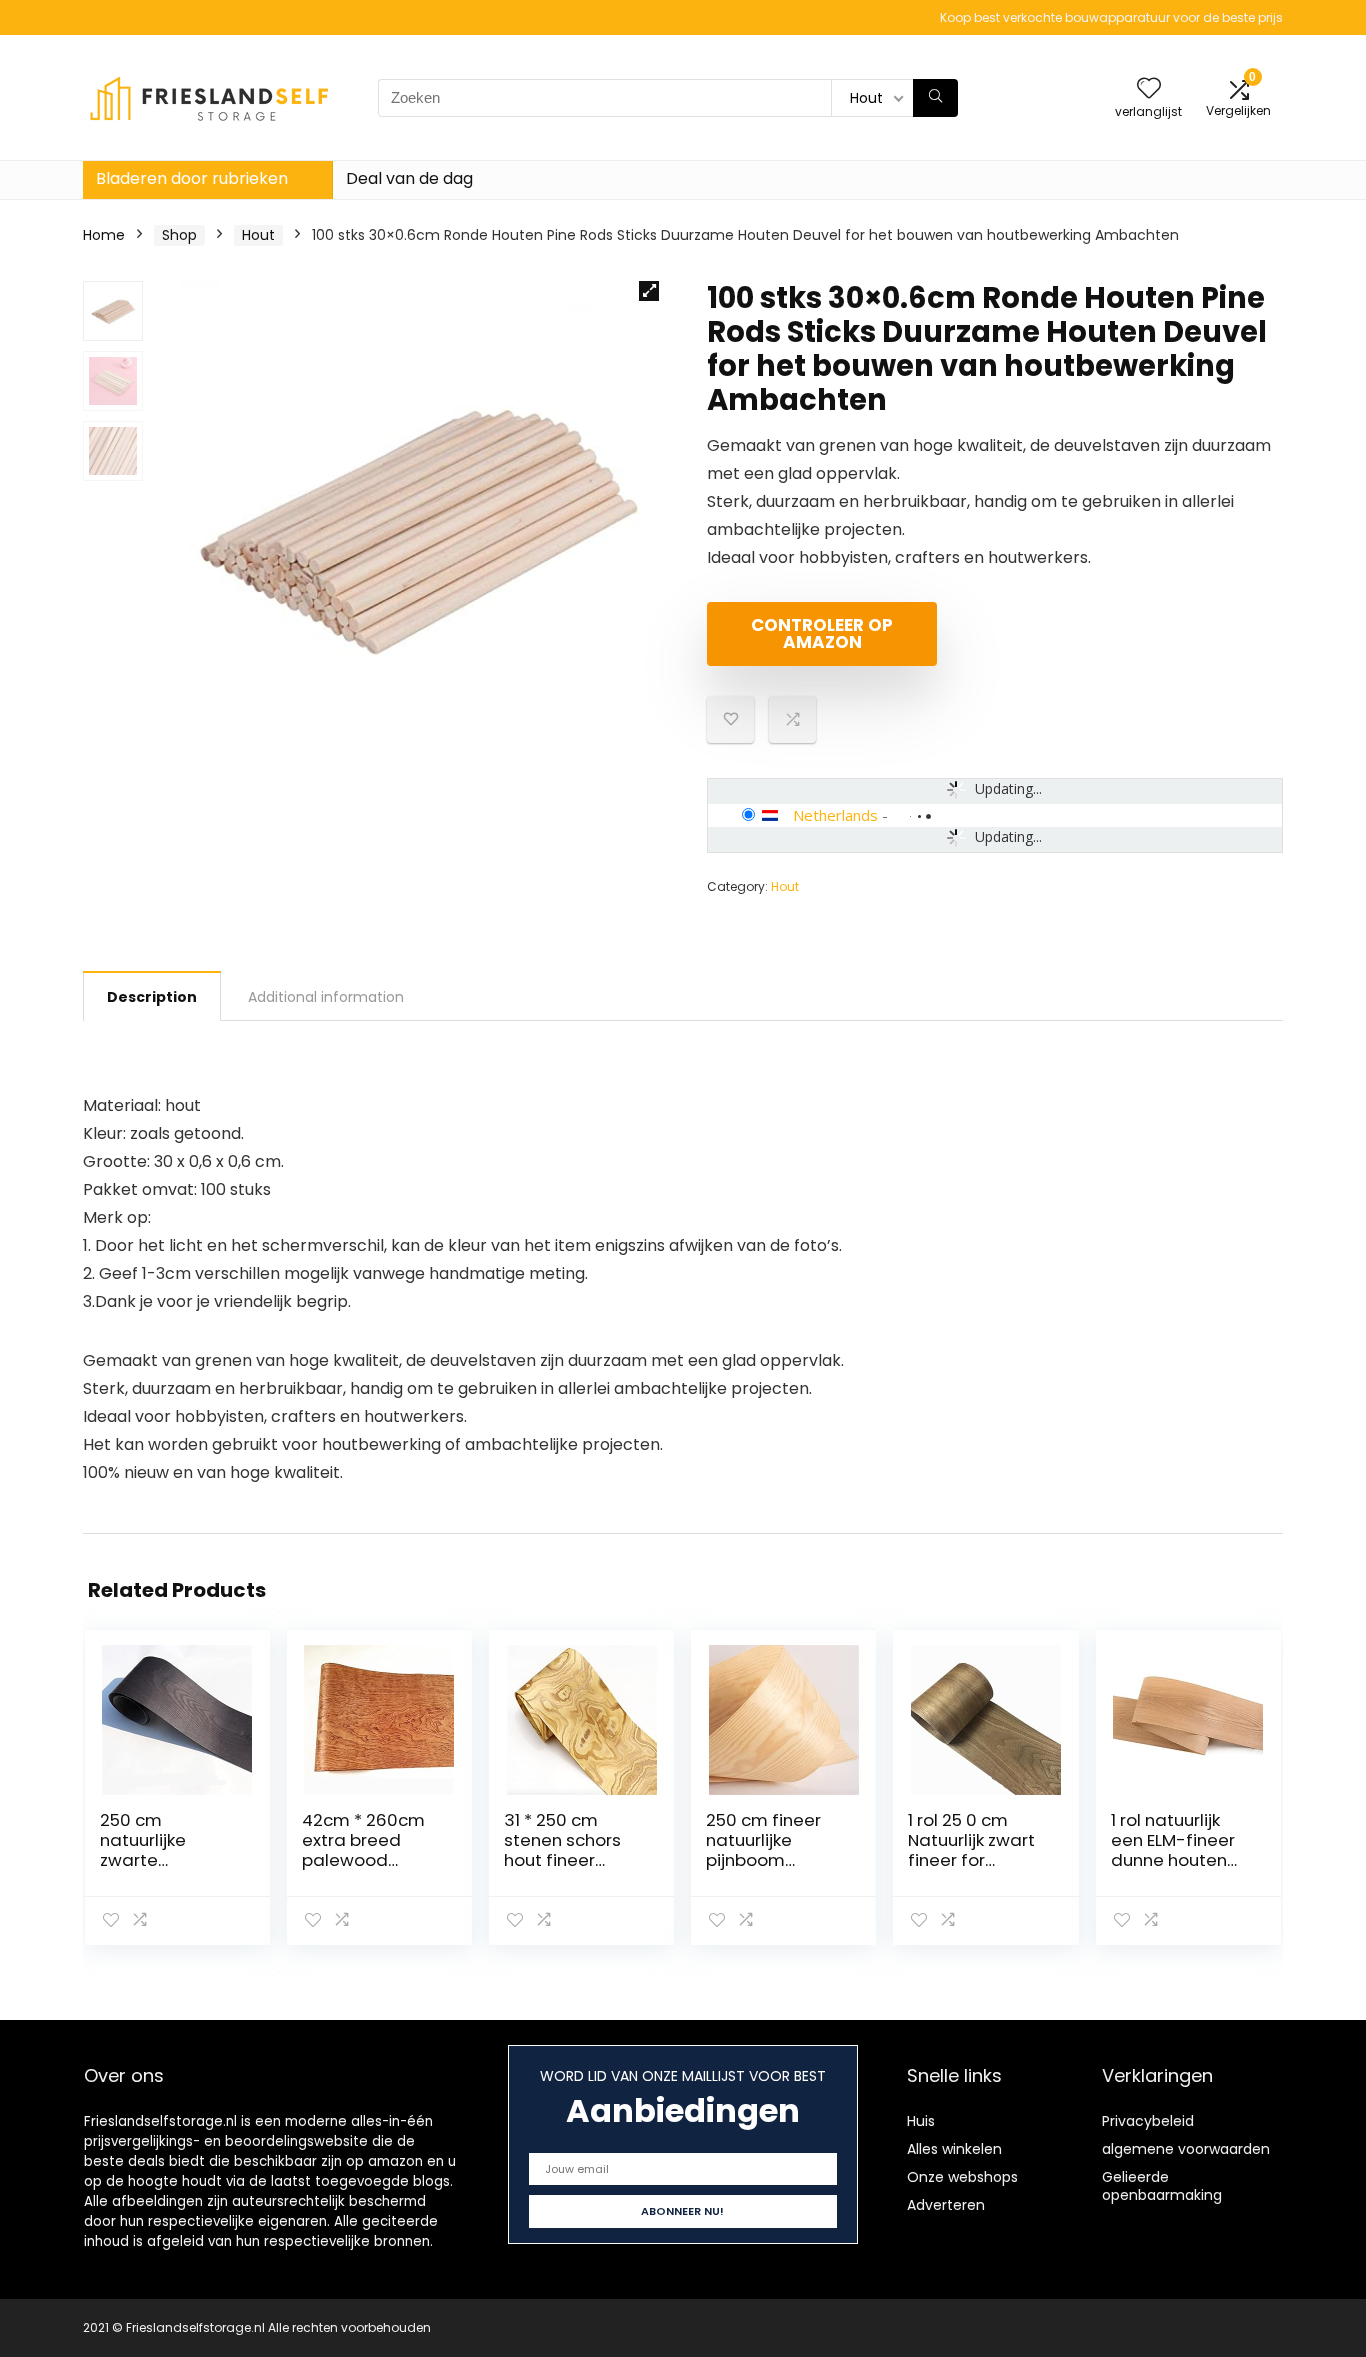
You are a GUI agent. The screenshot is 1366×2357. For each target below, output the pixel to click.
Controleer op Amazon (822, 633)
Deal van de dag (409, 178)
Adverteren (946, 2205)
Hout (258, 235)
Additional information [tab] (326, 997)
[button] (649, 291)
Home (104, 235)
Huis (921, 2121)
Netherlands (835, 815)
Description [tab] (152, 997)
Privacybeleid (1148, 2121)
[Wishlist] (1149, 89)
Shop (179, 235)
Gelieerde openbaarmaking (1162, 2186)
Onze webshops (962, 2177)
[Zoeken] (935, 98)
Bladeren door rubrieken (192, 178)
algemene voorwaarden (1186, 2149)
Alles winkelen (954, 2149)
